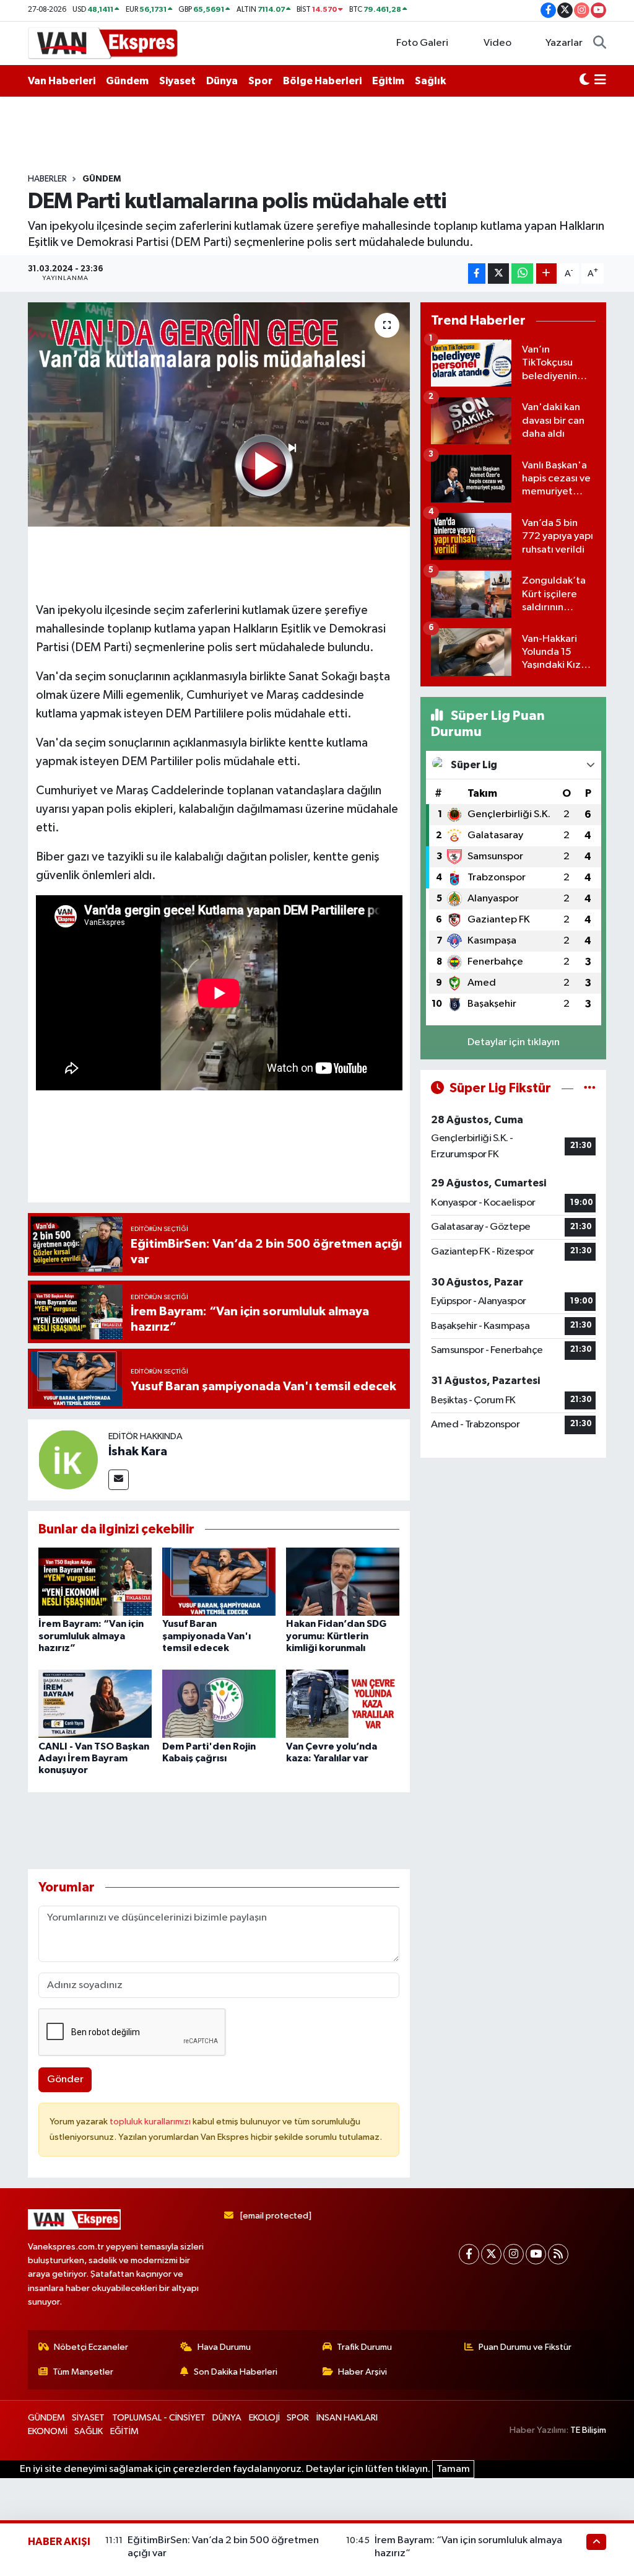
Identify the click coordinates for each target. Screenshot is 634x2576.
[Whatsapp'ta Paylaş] (522, 274)
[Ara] (600, 43)
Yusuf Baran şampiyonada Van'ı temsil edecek (206, 1636)
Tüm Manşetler (83, 2372)
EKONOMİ (48, 2431)
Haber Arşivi (363, 2372)
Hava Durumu (224, 2347)
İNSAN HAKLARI (347, 2418)
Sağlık (430, 81)
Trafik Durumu (364, 2347)
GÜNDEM (102, 179)
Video (497, 43)
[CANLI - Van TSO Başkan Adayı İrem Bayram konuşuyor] (95, 1703)
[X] (491, 2254)
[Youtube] (536, 2254)
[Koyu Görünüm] (584, 81)
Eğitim (388, 81)
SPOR (298, 2418)
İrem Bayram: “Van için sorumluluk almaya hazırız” (91, 1636)
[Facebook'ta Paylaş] (477, 274)
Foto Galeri (422, 43)
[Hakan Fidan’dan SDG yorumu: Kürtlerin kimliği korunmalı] (343, 1581)
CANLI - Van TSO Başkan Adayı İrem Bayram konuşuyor (94, 1758)
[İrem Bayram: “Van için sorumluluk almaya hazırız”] (95, 1581)
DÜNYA (227, 2418)
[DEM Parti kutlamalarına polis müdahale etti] (219, 414)
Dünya (222, 81)
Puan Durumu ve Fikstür (525, 2347)
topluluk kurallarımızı (151, 2122)
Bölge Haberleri (322, 81)
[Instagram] (514, 2254)
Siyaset (177, 81)
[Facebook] (469, 2254)
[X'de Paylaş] (498, 274)
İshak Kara (138, 1452)
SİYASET (88, 2418)
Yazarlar (564, 43)
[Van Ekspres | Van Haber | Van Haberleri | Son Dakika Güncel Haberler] (103, 42)
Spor (260, 81)
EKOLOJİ (264, 2418)
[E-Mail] (119, 1480)
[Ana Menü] (600, 81)
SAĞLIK (89, 2431)
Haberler (47, 179)
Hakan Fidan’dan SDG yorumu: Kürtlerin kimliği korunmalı (336, 1636)
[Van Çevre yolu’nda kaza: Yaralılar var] (343, 1703)
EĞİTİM (124, 2431)
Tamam (453, 2469)
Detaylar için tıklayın (514, 1042)
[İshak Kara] (68, 1459)
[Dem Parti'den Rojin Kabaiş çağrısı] (219, 1703)
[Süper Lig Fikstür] (590, 1088)
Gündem (127, 81)
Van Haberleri (62, 81)
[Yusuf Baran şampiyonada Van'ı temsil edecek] (219, 1581)
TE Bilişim (588, 2430)
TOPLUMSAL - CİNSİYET (159, 2418)
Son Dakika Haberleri (236, 2372)
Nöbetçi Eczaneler (91, 2347)
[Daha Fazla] (546, 274)
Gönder (65, 2079)
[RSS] (558, 2254)
